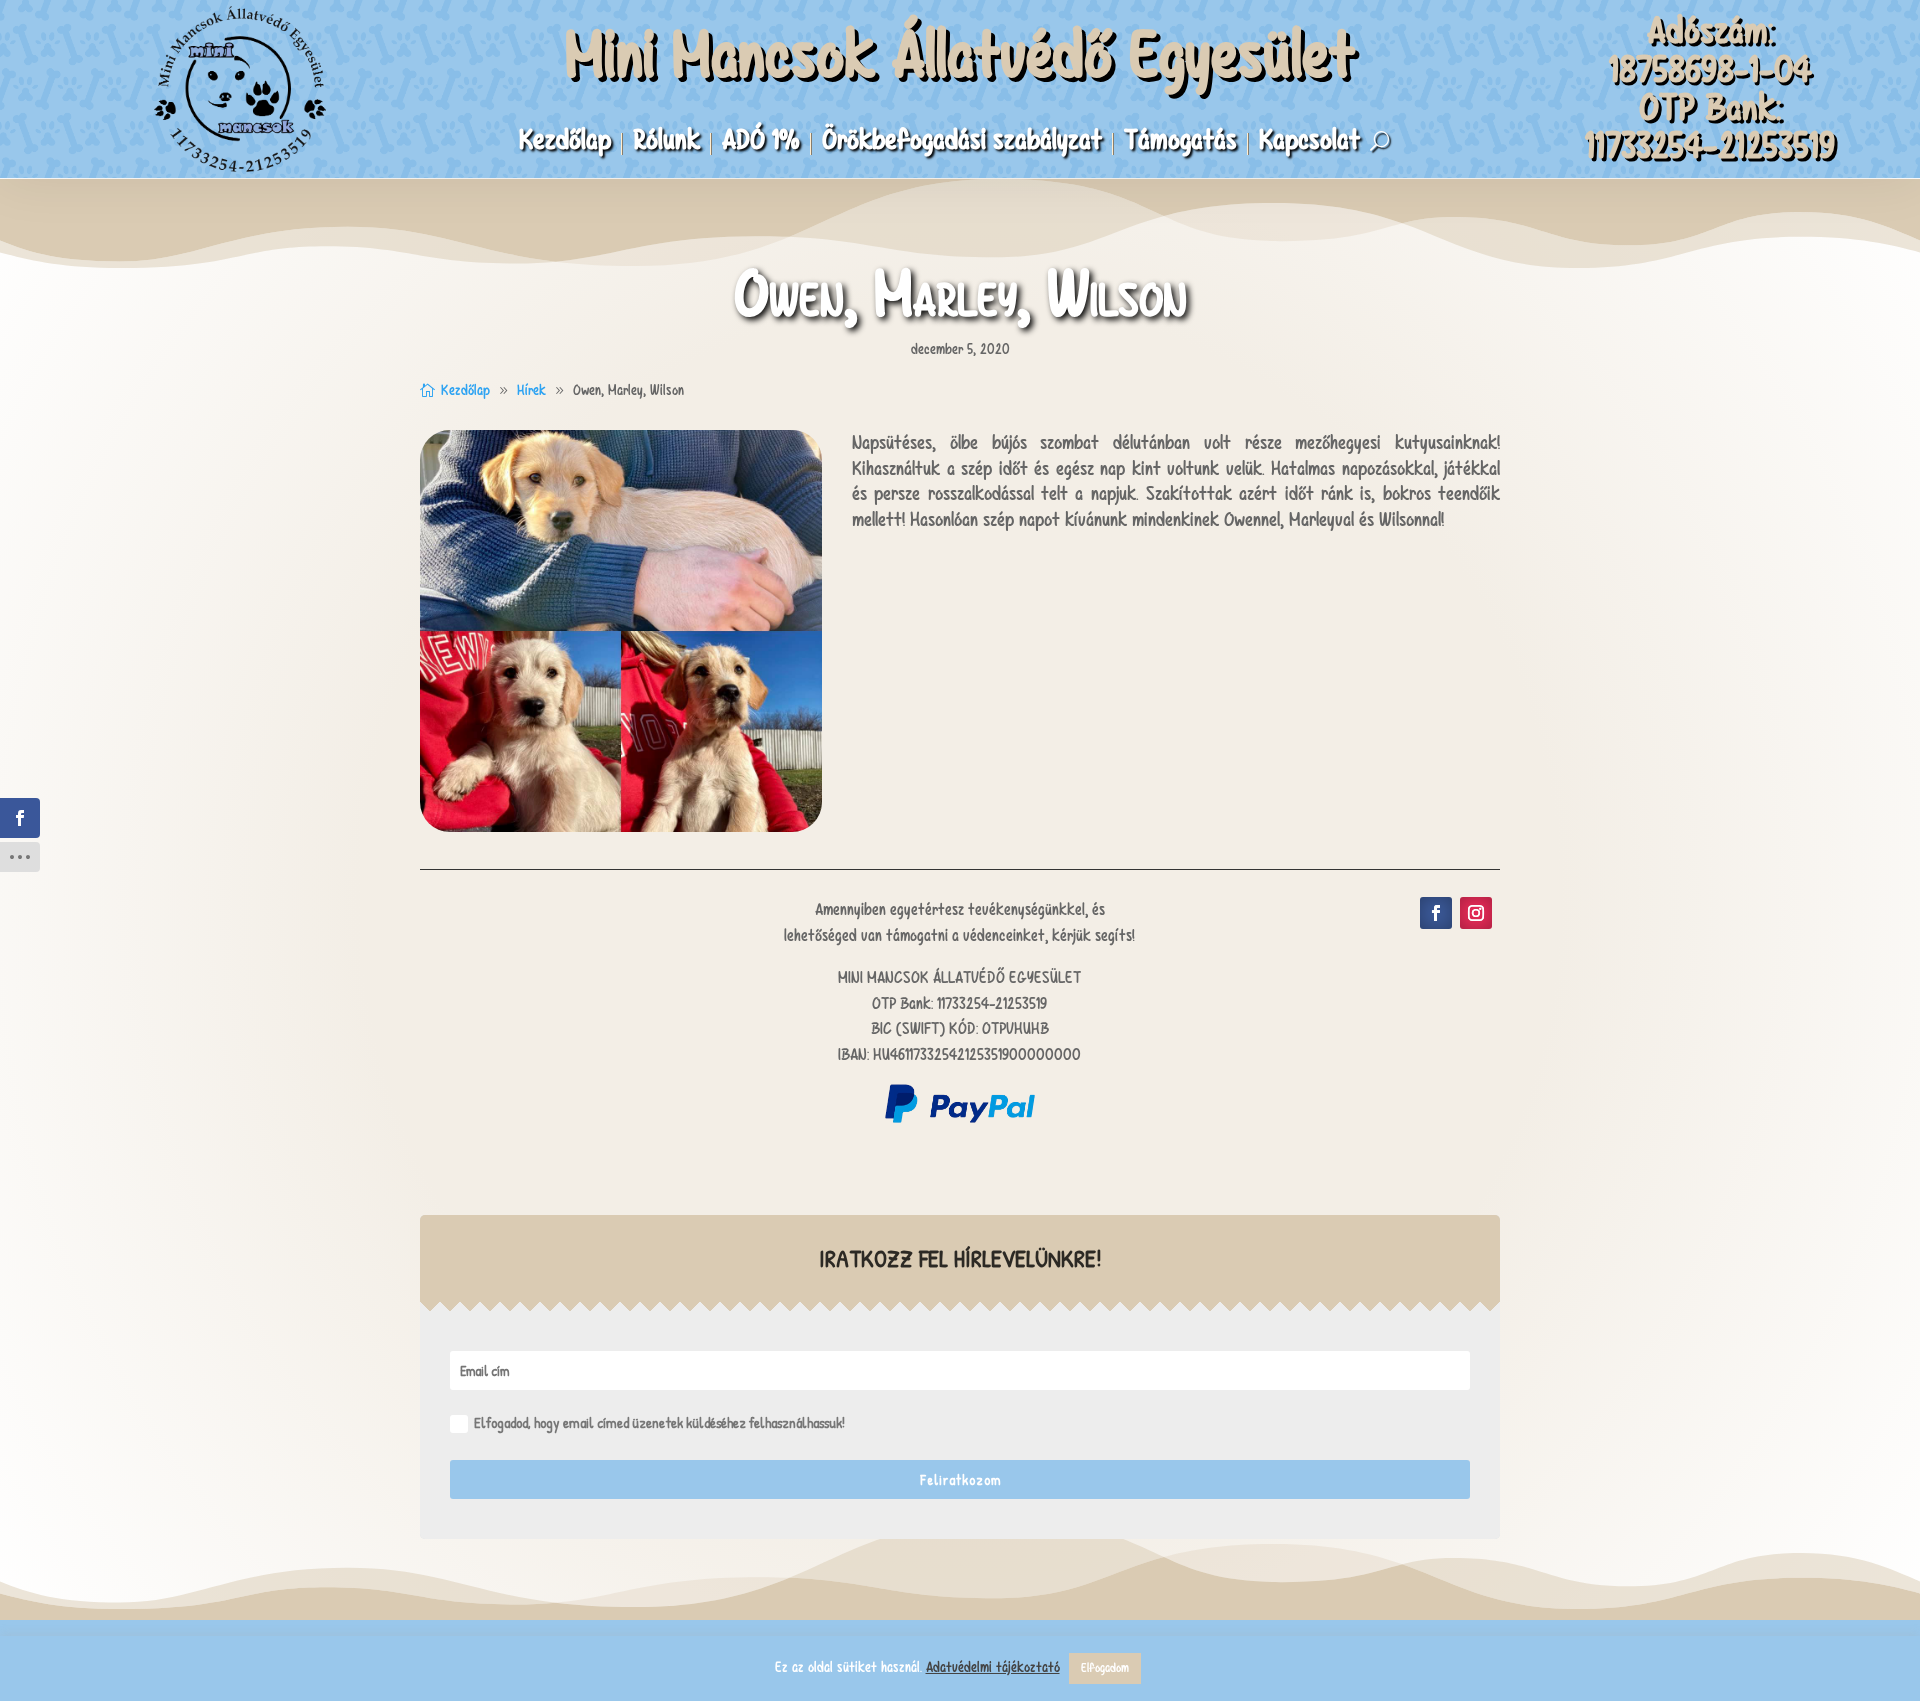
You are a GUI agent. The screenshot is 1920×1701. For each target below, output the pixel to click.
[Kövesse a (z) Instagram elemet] (1476, 913)
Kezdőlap (565, 144)
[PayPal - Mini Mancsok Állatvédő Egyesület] (960, 1117)
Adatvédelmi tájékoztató (993, 1667)
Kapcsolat (1309, 144)
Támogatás (1180, 144)
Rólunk (666, 144)
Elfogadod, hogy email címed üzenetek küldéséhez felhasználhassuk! (659, 1422)
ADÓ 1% (761, 144)
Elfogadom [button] (1105, 1668)
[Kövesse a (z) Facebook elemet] (1436, 913)
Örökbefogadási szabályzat (962, 144)
